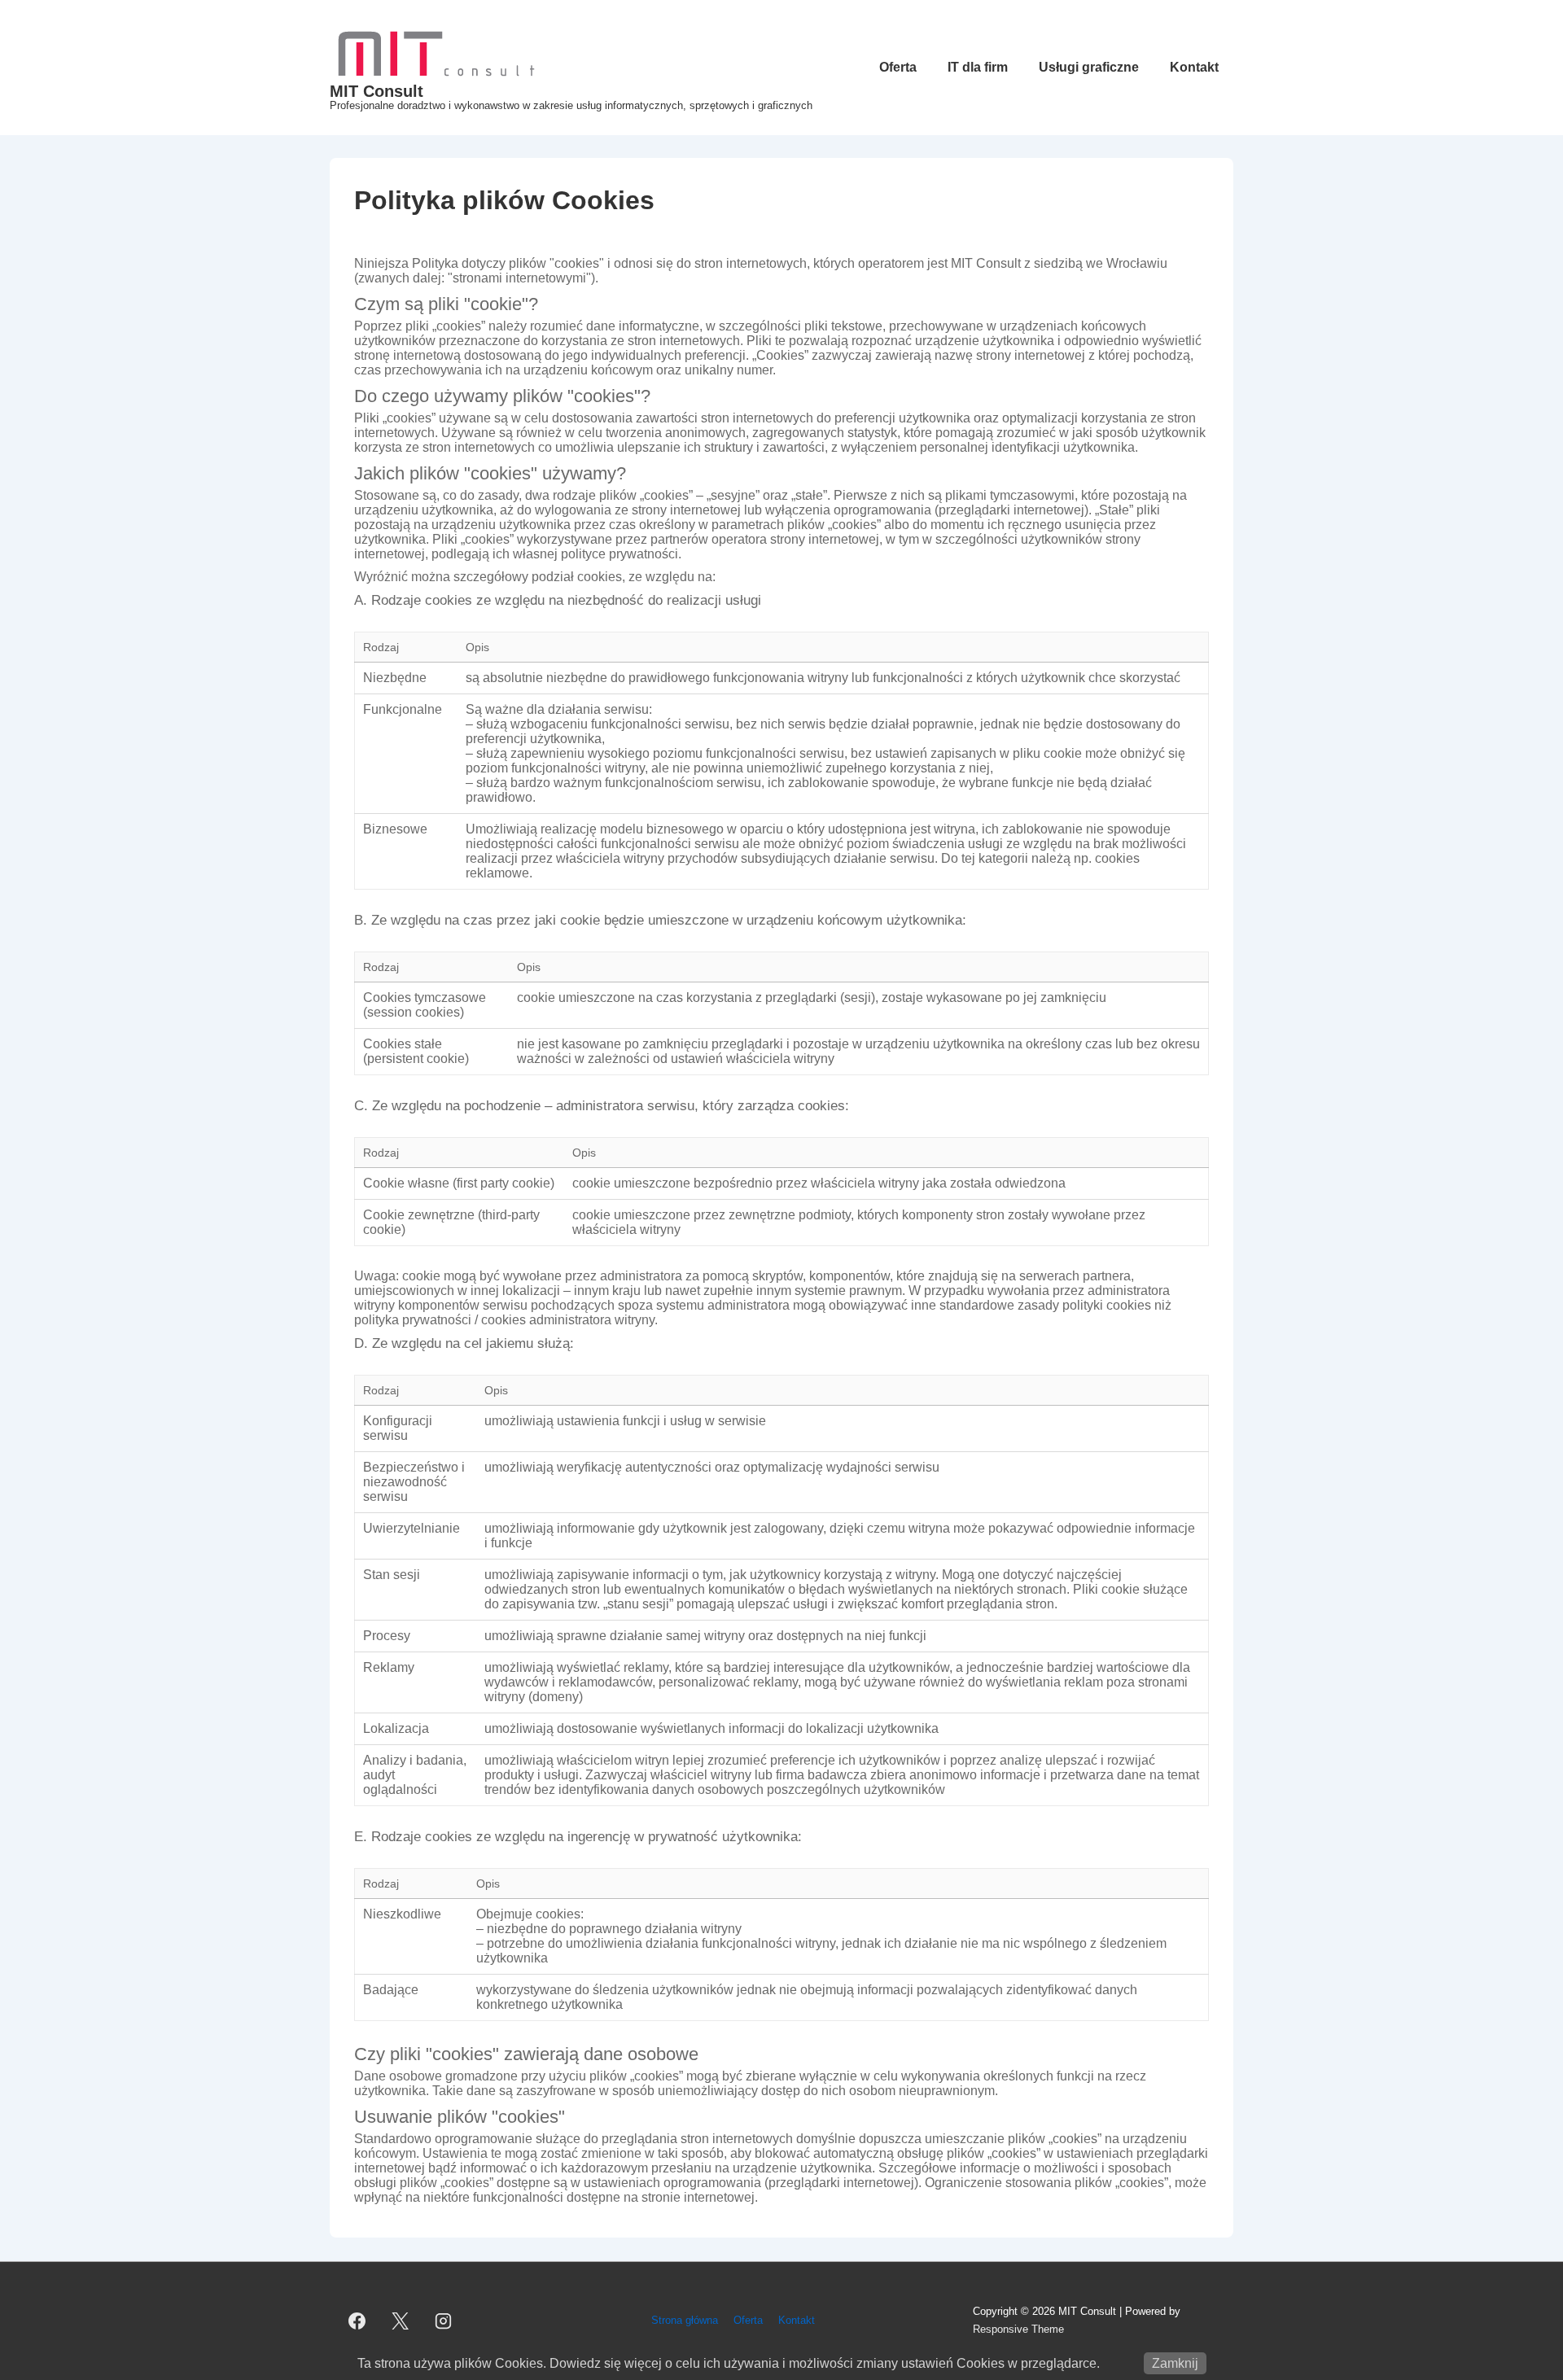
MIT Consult (377, 91)
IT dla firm (978, 67)
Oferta (898, 67)
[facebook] (357, 2321)
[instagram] (444, 2321)
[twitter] (401, 2321)
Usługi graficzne (1089, 67)
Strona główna (685, 2320)
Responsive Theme (1018, 2329)
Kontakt (1194, 67)
